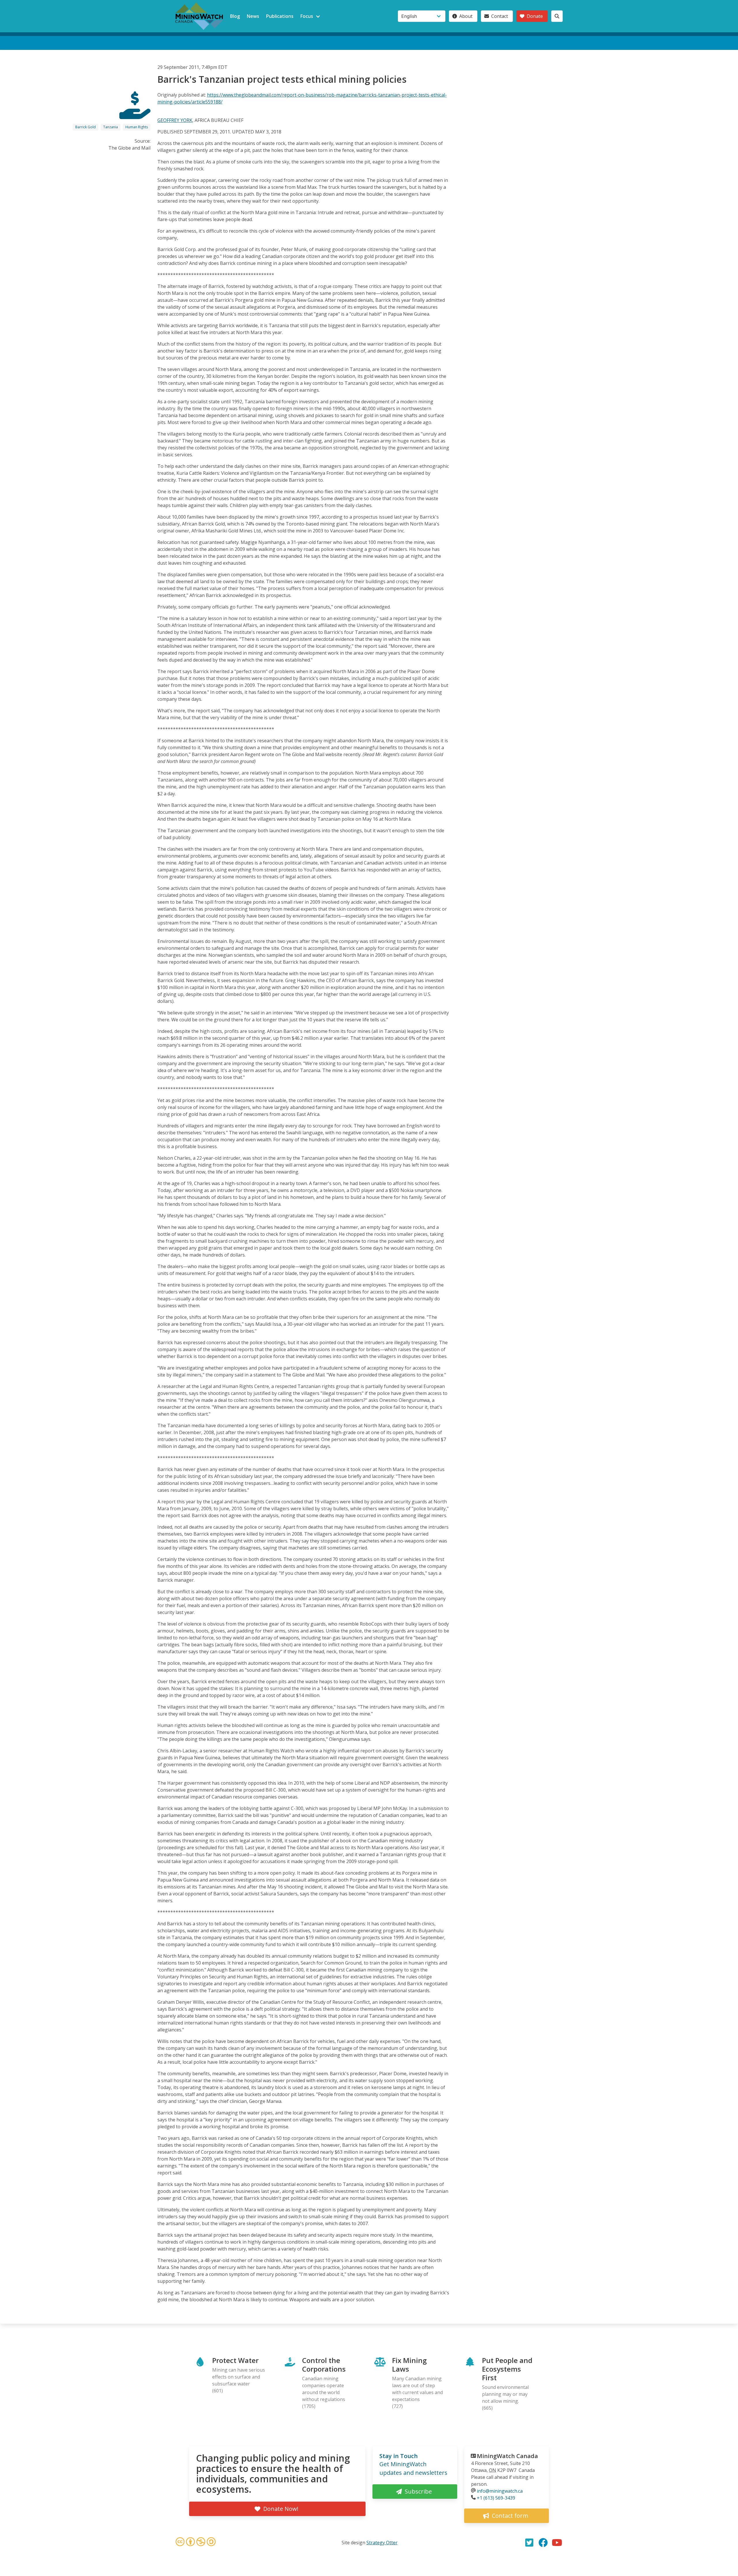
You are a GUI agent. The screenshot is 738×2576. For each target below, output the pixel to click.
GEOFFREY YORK (175, 120)
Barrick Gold (85, 127)
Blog (235, 16)
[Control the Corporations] (135, 114)
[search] (557, 16)
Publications (280, 16)
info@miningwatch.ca (500, 2491)
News (253, 16)
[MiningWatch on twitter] (529, 2543)
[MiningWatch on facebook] (543, 2543)
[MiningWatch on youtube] (557, 2543)
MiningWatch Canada (507, 2456)
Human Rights (137, 127)
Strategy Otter (382, 2543)
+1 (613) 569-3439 (496, 2498)
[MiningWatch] (199, 16)
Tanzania (111, 127)
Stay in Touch (399, 2456)
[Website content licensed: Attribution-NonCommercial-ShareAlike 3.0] (195, 2543)
